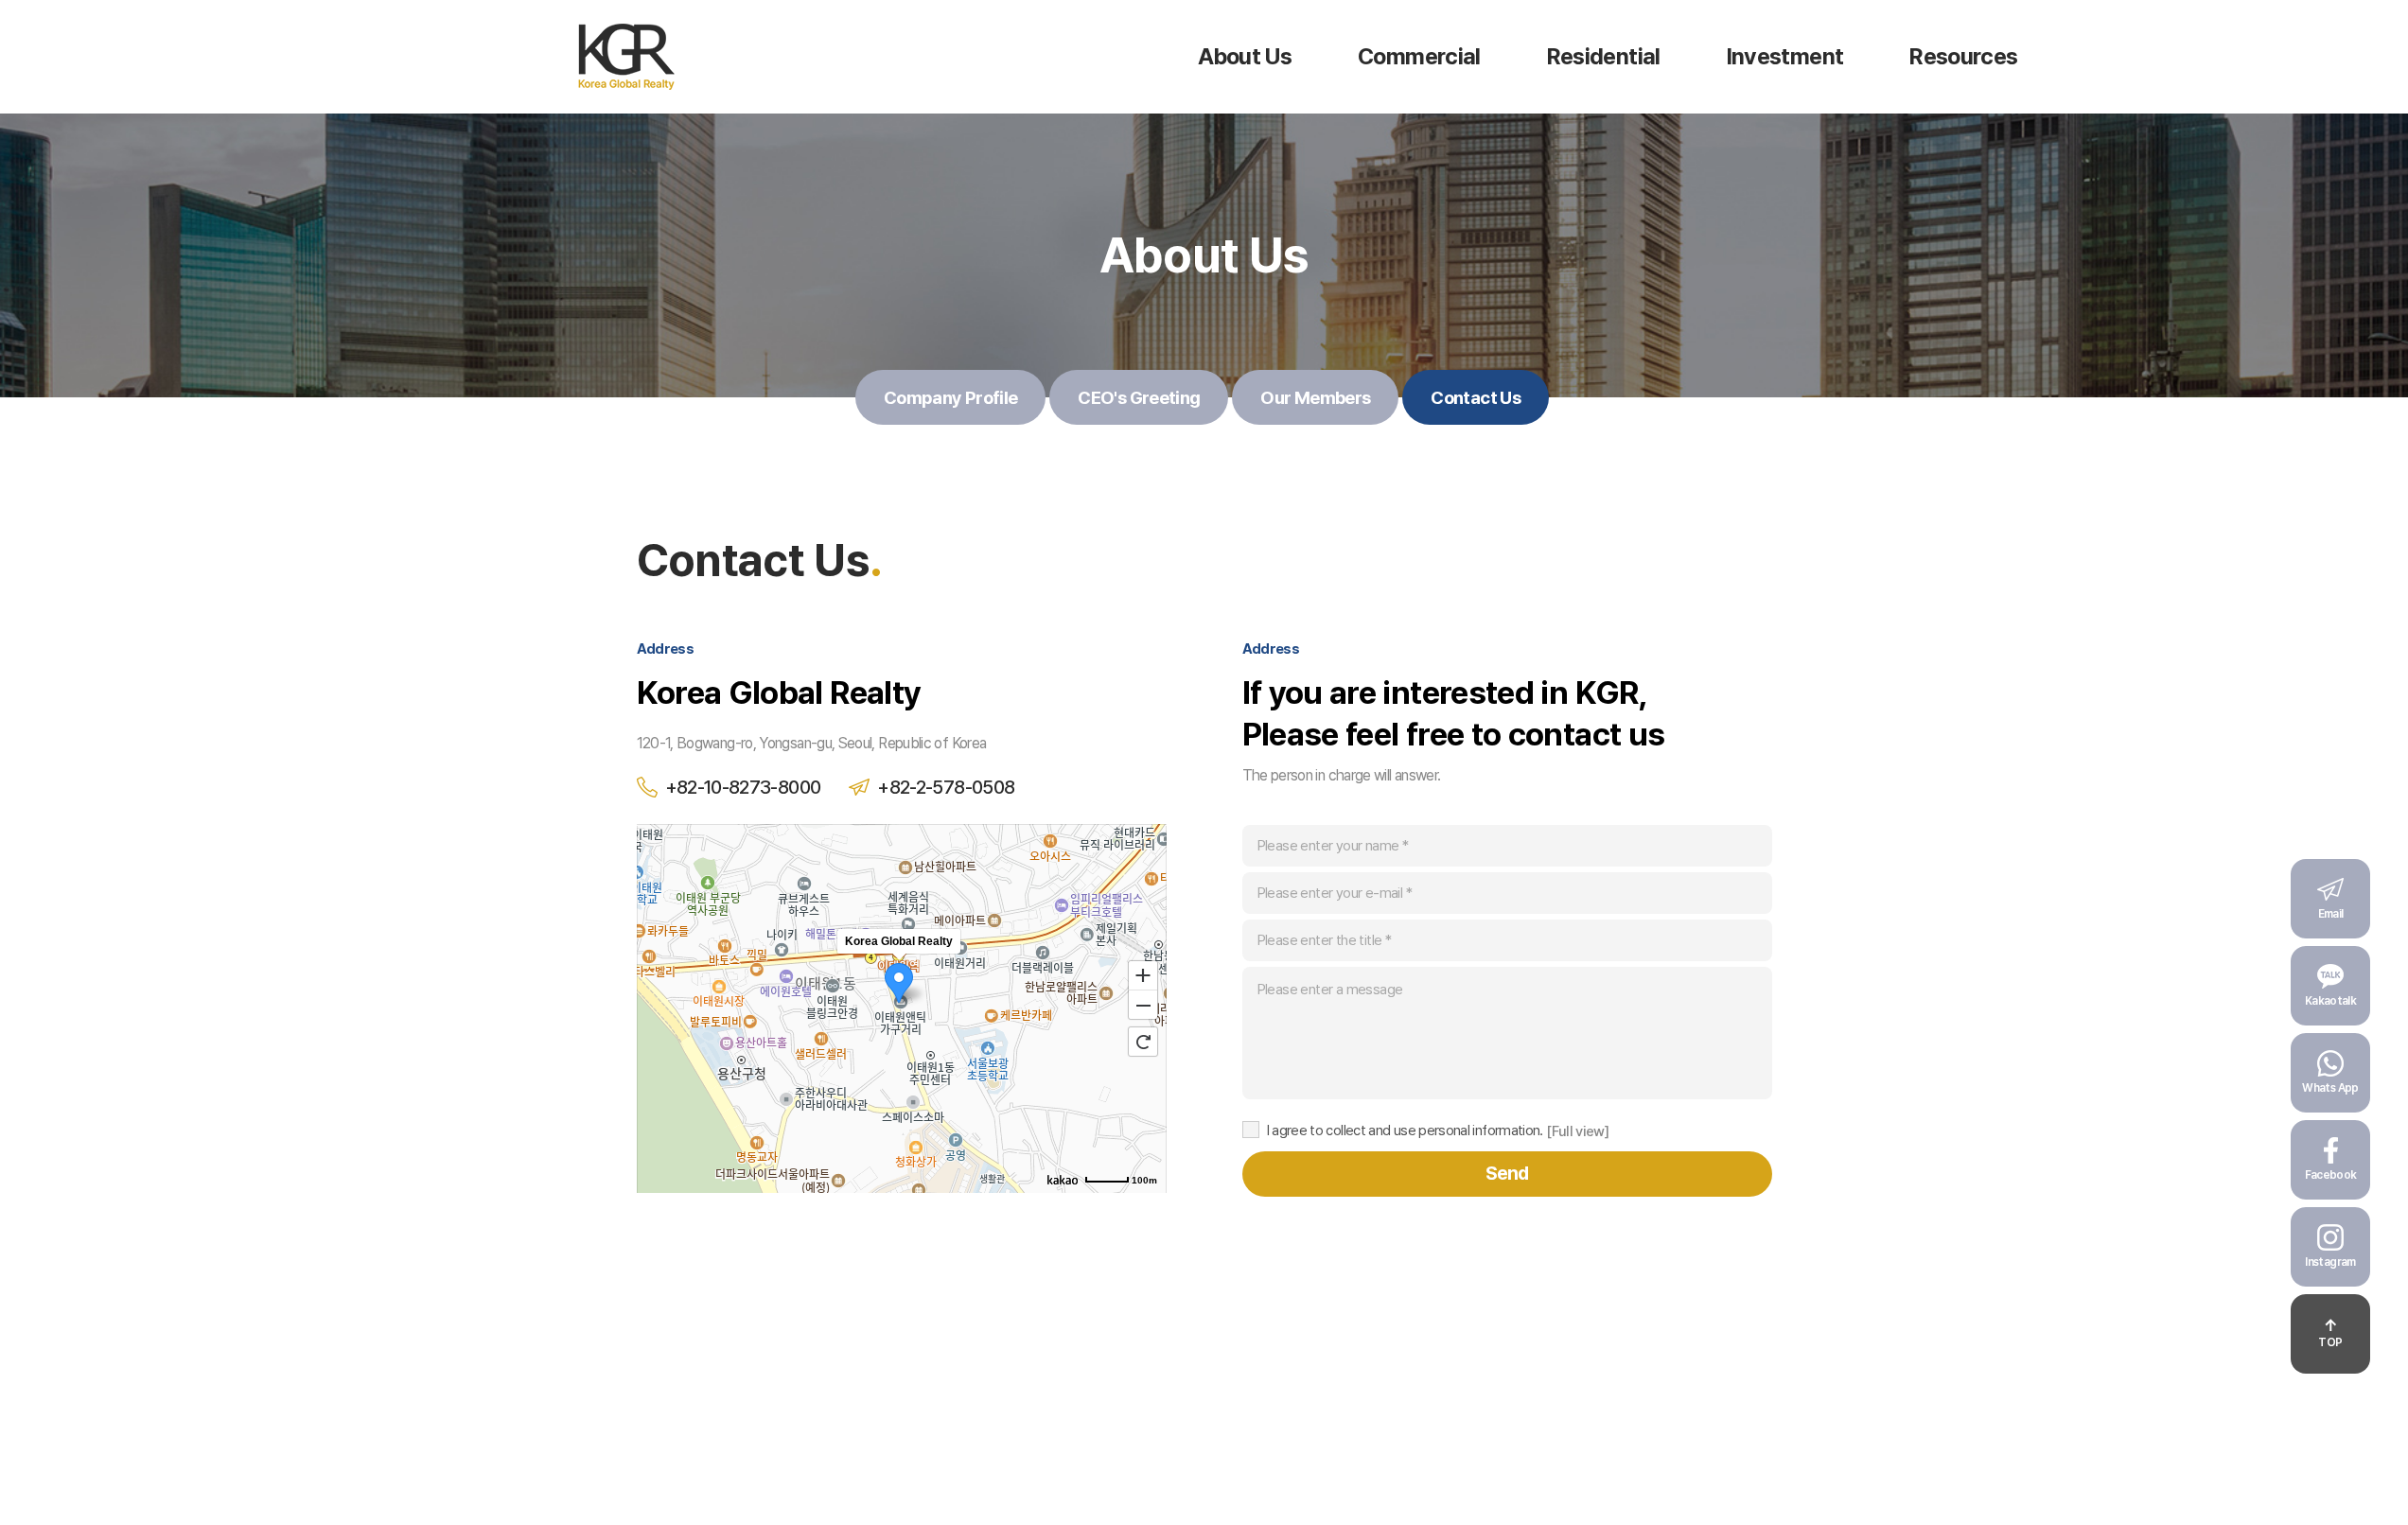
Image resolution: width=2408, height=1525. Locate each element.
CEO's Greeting (1139, 397)
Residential (1604, 56)
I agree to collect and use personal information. (1405, 1131)
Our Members (1315, 397)
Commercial (1419, 56)
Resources (1963, 56)
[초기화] (1143, 1042)
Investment (1785, 56)
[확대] (1143, 974)
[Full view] (1577, 1131)
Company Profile (950, 397)
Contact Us (1476, 397)
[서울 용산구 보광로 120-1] (899, 941)
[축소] (1143, 1006)
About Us (1245, 56)
